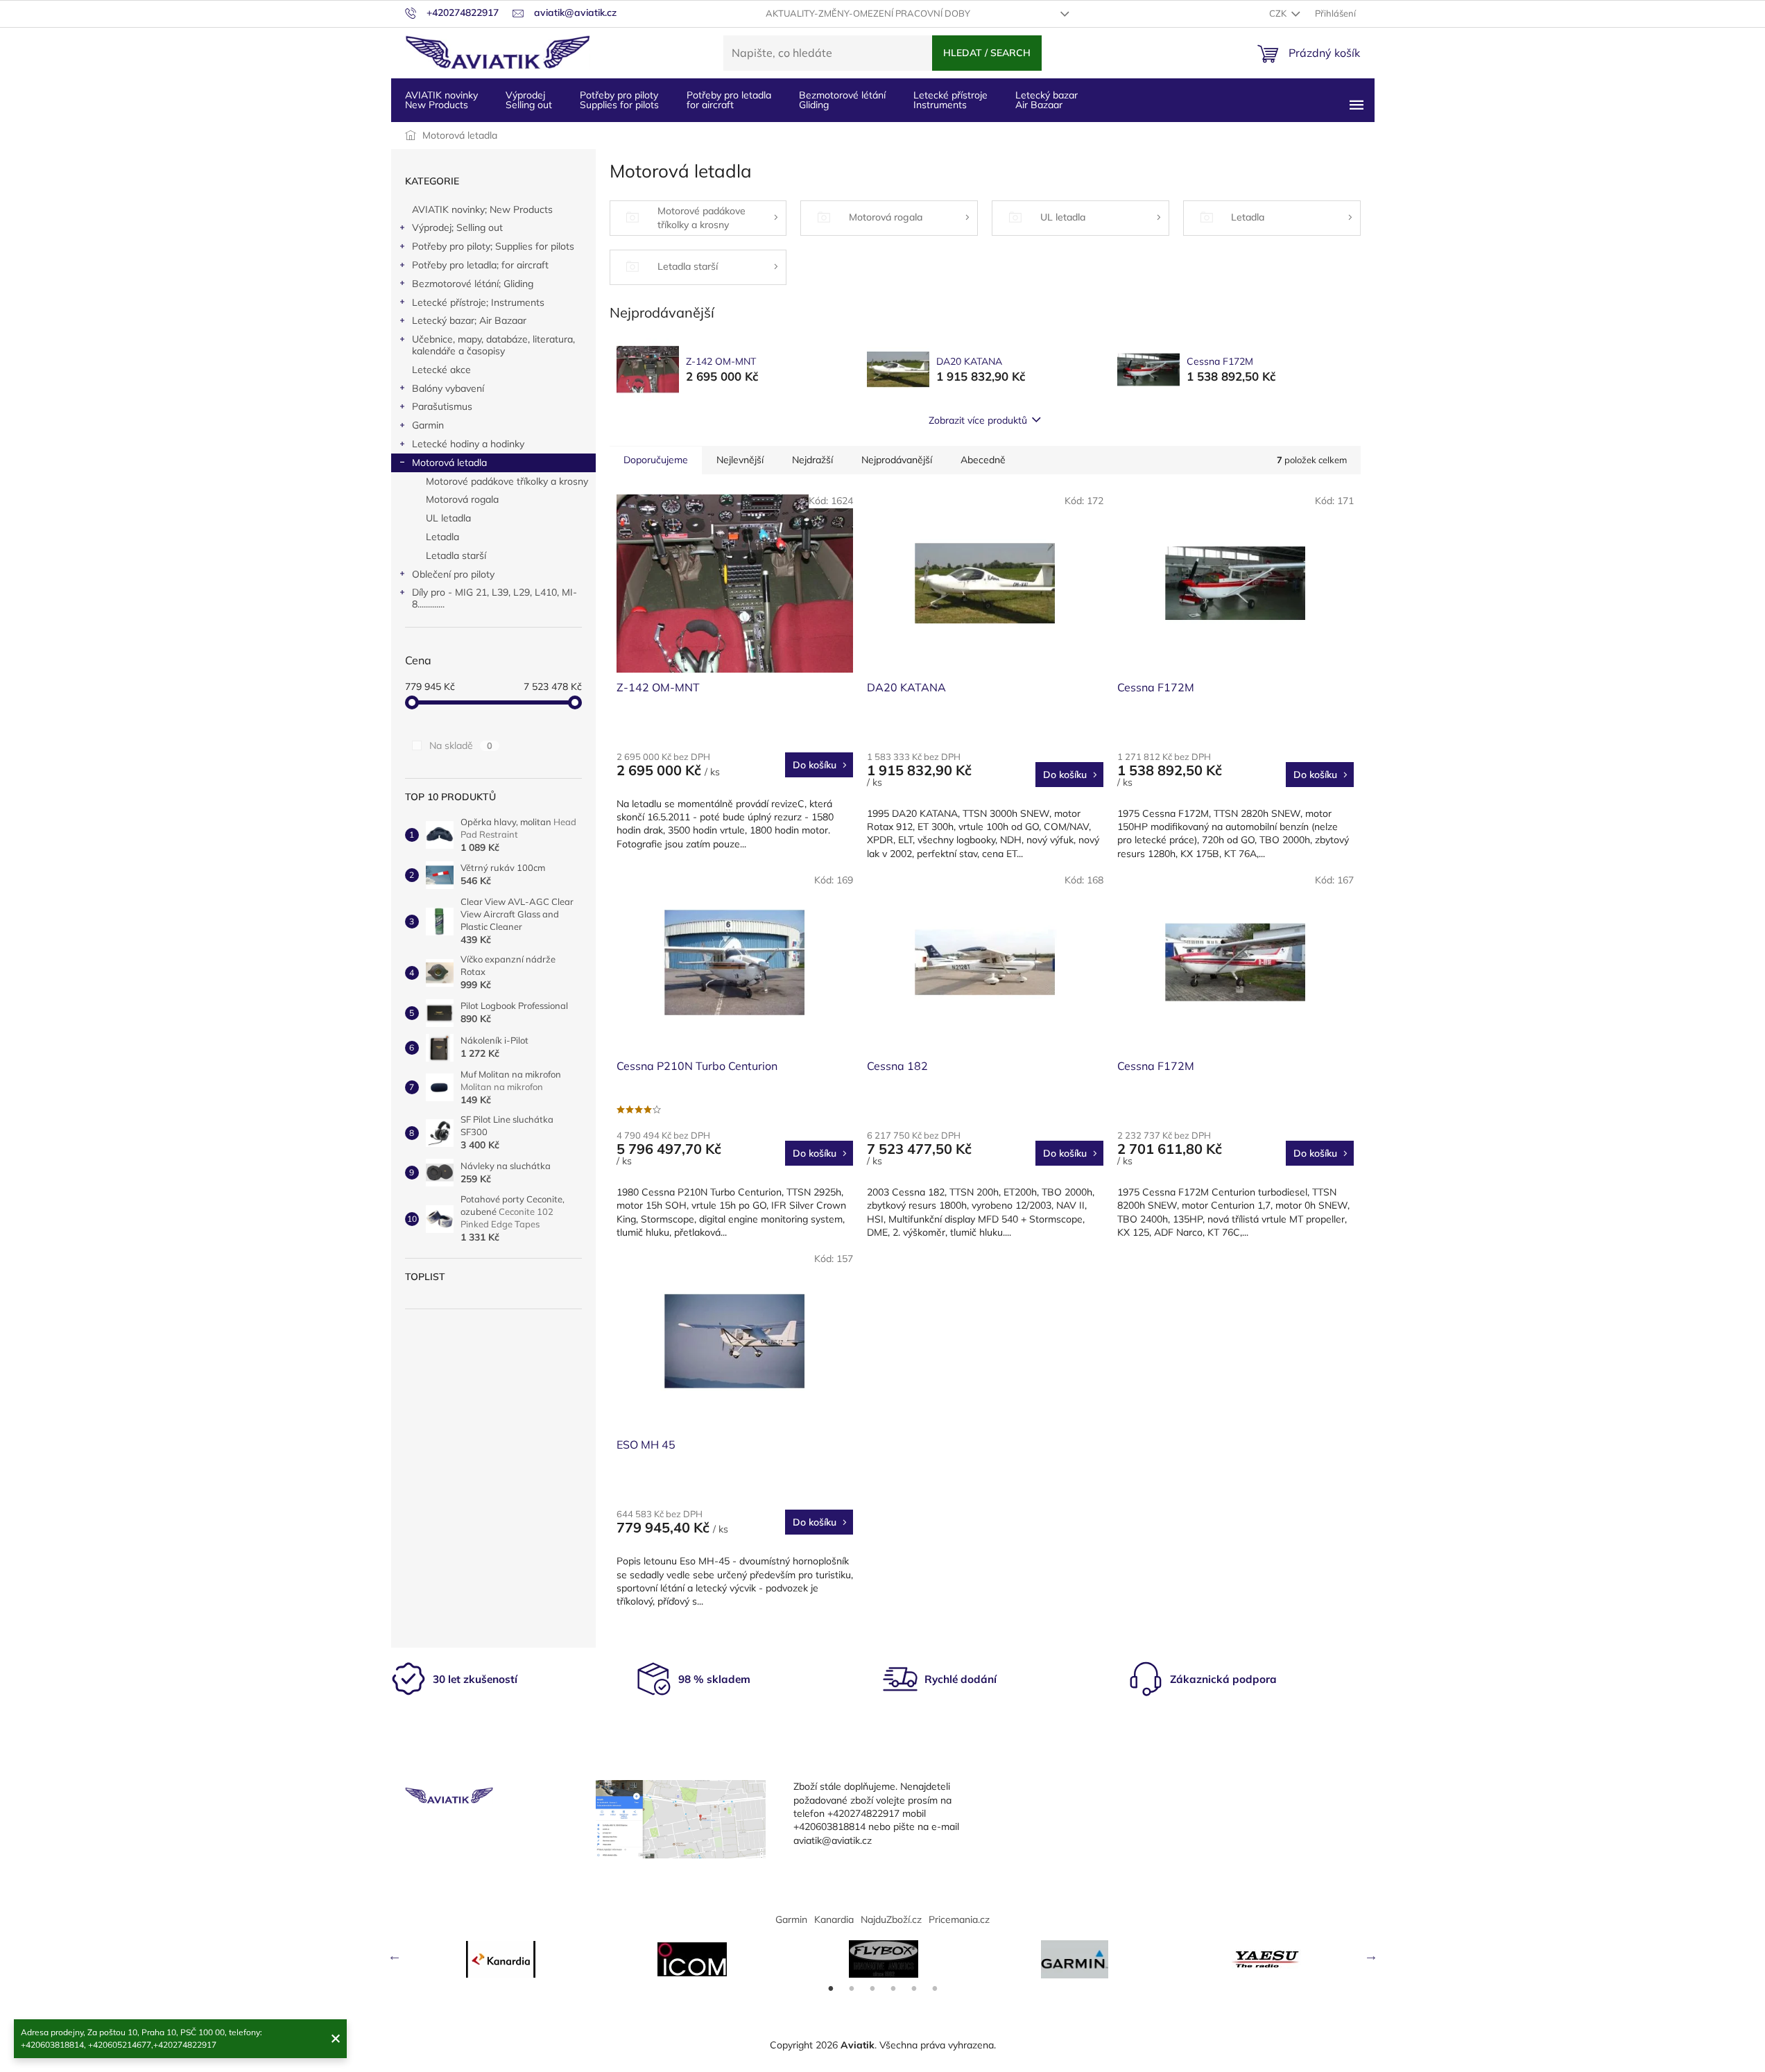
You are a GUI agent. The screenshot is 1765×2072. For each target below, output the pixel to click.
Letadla (442, 537)
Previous (395, 1956)
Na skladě (461, 745)
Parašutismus (442, 406)
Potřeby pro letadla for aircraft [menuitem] (729, 100)
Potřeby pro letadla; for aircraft (480, 265)
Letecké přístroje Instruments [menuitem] (950, 100)
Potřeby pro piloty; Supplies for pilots (493, 246)
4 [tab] (893, 1989)
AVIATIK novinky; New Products (482, 209)
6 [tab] (935, 1989)
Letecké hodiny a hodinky (468, 444)
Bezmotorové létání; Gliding (473, 284)
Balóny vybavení (448, 388)
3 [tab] (872, 1989)
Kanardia (834, 1919)
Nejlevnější (740, 460)
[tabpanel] (501, 1959)
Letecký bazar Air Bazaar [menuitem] (1047, 100)
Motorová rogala (462, 499)
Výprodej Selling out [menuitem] (529, 100)
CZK (1279, 13)
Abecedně (983, 460)
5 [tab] (914, 1989)
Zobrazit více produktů (978, 420)
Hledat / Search (987, 53)
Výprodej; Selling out (457, 227)
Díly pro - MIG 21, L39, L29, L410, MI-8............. (494, 598)
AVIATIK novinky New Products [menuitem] (441, 100)
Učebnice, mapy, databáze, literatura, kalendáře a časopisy (493, 345)
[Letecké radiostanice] (692, 1959)
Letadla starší (456, 555)
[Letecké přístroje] (884, 1959)
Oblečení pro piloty (453, 574)
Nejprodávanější (897, 460)
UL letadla (448, 518)
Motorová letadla (449, 463)
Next (1371, 1956)
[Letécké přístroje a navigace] (1075, 1959)
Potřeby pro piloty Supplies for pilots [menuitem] (619, 100)
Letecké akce (441, 370)
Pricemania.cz (959, 1919)
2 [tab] (852, 1989)
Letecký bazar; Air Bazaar (469, 320)
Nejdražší (812, 460)
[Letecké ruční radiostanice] (1266, 1959)
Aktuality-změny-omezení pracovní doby (868, 13)
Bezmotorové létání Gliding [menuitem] (842, 100)
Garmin (428, 425)
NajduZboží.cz (891, 1919)
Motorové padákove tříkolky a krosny (507, 481)
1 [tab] (831, 1989)
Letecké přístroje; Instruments (478, 302)
